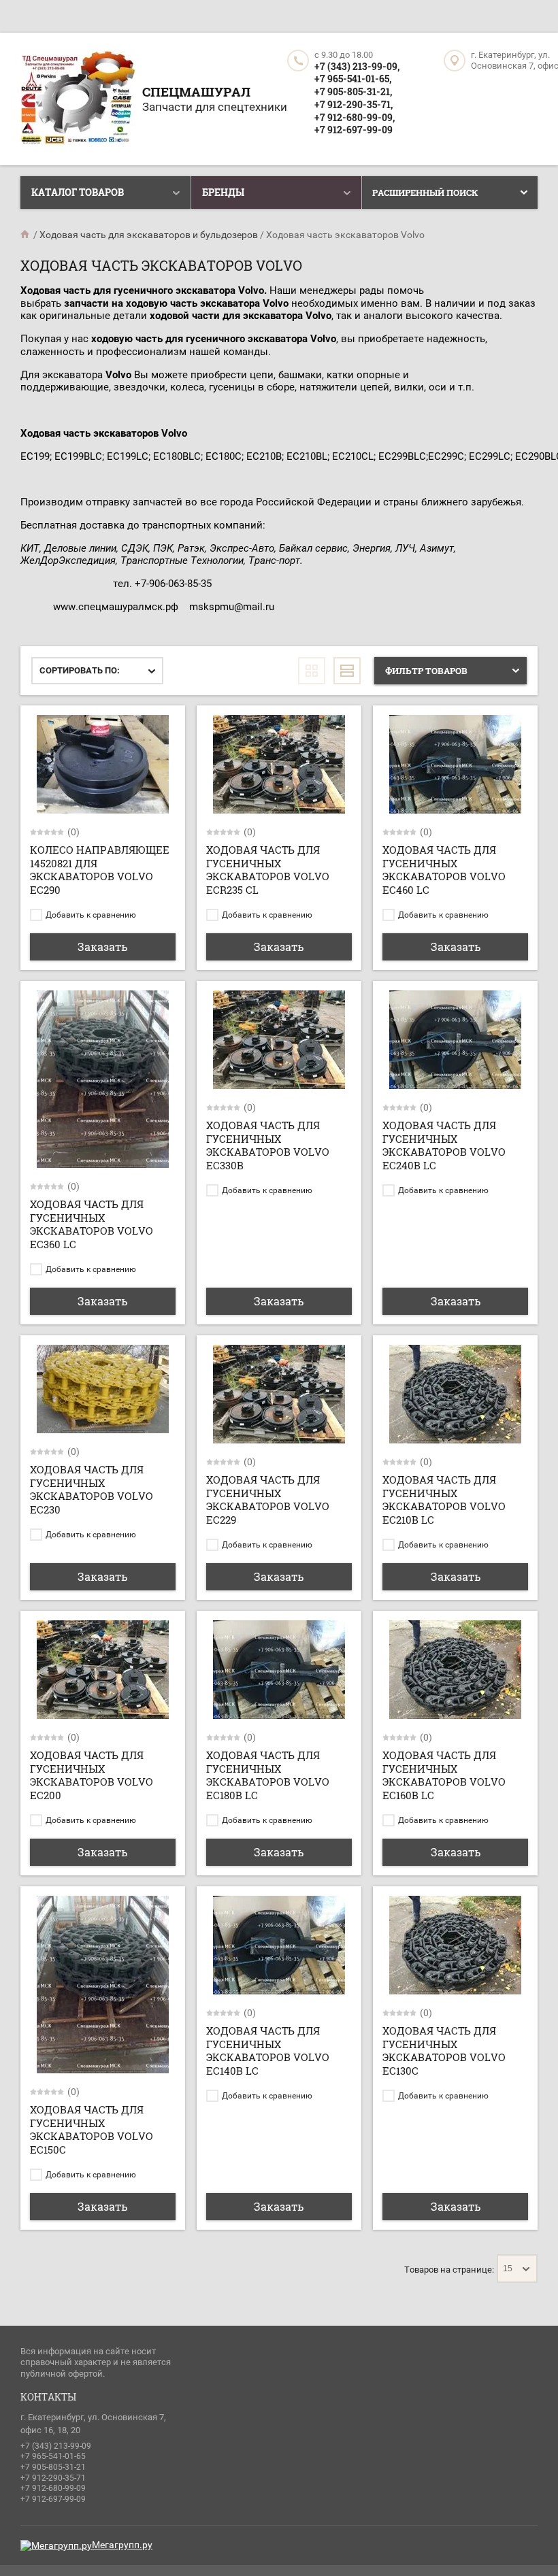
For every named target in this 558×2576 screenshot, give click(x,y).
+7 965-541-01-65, (353, 79)
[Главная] (26, 235)
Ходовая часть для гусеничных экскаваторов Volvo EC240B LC (444, 1145)
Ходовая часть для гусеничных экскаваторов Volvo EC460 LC (444, 870)
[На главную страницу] (78, 99)
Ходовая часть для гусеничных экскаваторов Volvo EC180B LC (268, 1775)
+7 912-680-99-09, (355, 117)
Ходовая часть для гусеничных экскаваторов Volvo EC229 (268, 1500)
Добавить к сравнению (90, 915)
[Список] (347, 671)
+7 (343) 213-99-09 (56, 2446)
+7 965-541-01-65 (53, 2456)
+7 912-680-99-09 (53, 2488)
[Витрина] (312, 671)
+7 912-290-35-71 (53, 2478)
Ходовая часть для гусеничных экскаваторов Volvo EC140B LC (268, 2051)
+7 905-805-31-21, (353, 91)
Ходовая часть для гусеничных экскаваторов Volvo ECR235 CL (268, 870)
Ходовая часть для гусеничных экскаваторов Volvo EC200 (92, 1775)
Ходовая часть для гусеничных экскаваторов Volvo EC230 (92, 1489)
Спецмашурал (196, 91)
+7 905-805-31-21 (53, 2467)
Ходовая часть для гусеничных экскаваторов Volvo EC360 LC (92, 1224)
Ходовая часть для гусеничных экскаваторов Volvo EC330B (268, 1145)
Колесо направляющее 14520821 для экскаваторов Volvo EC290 (100, 870)
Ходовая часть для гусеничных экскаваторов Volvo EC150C (92, 2129)
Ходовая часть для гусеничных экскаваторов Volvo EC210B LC (444, 1500)
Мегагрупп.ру (122, 2545)
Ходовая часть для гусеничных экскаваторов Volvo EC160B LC (444, 1775)
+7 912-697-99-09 (354, 130)
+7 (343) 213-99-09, (357, 66)
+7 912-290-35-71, (354, 104)
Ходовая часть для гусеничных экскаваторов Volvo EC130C (444, 2051)
